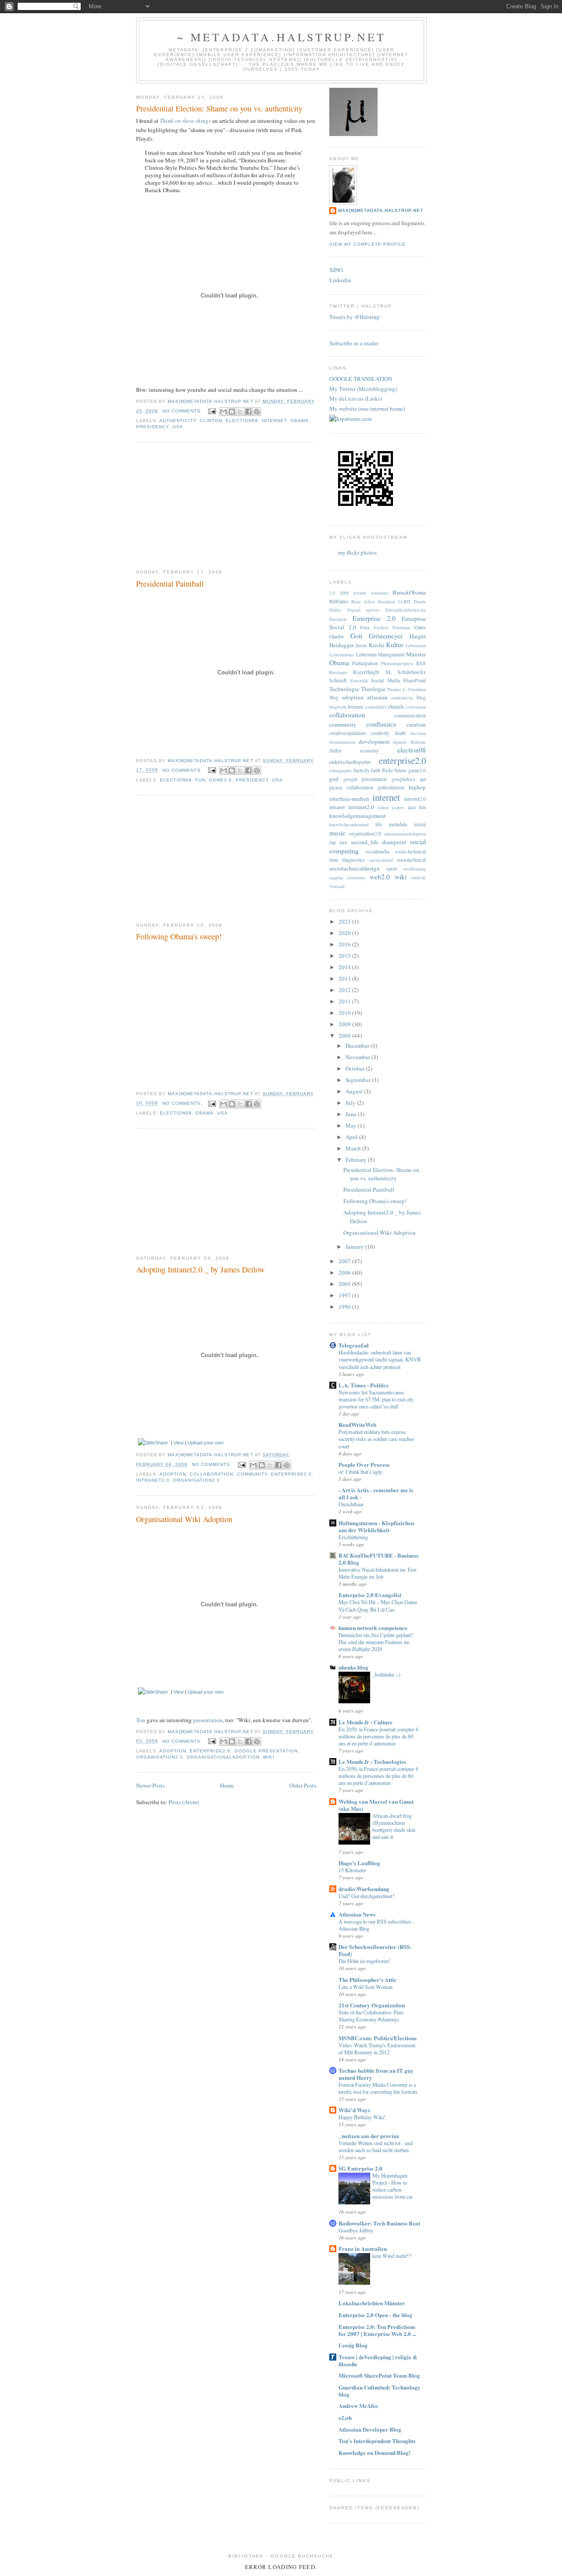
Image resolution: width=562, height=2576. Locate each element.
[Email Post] (212, 411)
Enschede (338, 619)
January (355, 1247)
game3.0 (220, 780)
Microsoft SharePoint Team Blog (379, 2375)
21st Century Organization (372, 2005)
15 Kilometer (352, 1870)
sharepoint (394, 842)
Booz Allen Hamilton (373, 602)
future (400, 770)
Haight (418, 636)
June (352, 1114)
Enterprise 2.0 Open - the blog (375, 2315)
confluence (381, 724)
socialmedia (377, 851)
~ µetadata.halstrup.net (282, 37)
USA (178, 427)
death (400, 733)
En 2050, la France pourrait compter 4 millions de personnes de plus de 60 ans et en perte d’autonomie (378, 1736)
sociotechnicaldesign (355, 868)
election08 (242, 421)
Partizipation (365, 663)
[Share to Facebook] (249, 412)
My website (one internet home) (367, 408)
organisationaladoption (223, 1757)
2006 (345, 1272)
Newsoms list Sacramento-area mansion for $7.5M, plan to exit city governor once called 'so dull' (376, 1399)
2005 (345, 1284)
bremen (355, 707)
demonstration (342, 742)
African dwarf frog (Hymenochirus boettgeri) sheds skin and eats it (394, 1826)
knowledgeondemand (349, 824)
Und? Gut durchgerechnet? (366, 1896)
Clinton (211, 421)
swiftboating (414, 869)
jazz (412, 807)
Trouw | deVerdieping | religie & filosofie (378, 2360)
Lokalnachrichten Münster (372, 2303)
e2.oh (345, 2417)
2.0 (332, 593)
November (358, 1057)
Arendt (359, 593)
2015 (345, 956)
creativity (380, 733)
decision (418, 733)
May (352, 1125)
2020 (345, 933)
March (354, 1148)
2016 (345, 944)
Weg (334, 697)
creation (416, 724)
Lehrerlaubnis (342, 655)
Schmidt (338, 680)
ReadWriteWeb (357, 1424)
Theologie (373, 689)
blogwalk (338, 707)
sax (343, 842)
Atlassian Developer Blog (370, 2429)
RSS (421, 663)
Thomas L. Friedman (406, 689)
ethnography (340, 770)
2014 (345, 967)
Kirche (377, 645)
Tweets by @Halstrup (355, 317)
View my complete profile (367, 244)
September (359, 1080)
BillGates (339, 601)
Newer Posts (150, 1785)
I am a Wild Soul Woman (366, 1987)
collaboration (211, 1474)
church (396, 706)
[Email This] (223, 412)
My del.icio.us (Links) (356, 398)
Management (391, 654)
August (355, 1091)
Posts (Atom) (184, 1802)
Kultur (395, 645)
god (334, 779)
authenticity (178, 421)
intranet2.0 (153, 1480)
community (252, 1474)
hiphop (417, 787)
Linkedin (340, 280)
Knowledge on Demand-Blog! (375, 2452)
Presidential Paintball (170, 584)
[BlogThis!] (232, 412)
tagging (336, 878)
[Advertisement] (202, 506)
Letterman (366, 654)
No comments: (183, 411)
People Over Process (364, 1464)
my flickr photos (357, 552)
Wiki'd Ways (354, 2110)
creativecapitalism (348, 733)
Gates (420, 627)
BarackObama (409, 592)
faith (376, 770)
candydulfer (376, 707)
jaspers (398, 807)
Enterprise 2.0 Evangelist (370, 1595)
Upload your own (205, 1443)
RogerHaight (366, 672)
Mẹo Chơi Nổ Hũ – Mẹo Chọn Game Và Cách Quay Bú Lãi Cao (378, 1605)
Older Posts (303, 1785)
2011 (345, 1001)
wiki (269, 1757)
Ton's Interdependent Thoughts (377, 2441)
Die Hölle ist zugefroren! (364, 1961)
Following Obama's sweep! (179, 936)
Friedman (401, 627)
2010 (345, 1013)
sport (392, 869)
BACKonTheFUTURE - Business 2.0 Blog (378, 1559)
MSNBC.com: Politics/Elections (378, 2038)
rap (333, 842)
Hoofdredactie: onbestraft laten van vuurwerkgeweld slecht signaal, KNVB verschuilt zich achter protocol (380, 1359)
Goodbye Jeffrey (356, 2230)
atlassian (377, 697)
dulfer (335, 751)
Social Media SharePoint (398, 680)
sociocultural (381, 860)
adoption (173, 1474)
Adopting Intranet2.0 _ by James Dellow (200, 1269)
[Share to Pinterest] (257, 412)
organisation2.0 (196, 1480)
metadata (398, 824)
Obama (299, 421)
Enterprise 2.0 (374, 618)
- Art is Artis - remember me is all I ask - (376, 1493)
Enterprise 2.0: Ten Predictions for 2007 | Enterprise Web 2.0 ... (377, 2330)
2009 (345, 1024)
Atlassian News (357, 1914)
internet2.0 (415, 799)
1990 (345, 1307)
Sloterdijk (359, 681)
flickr (387, 770)
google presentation (266, 1751)
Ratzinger (338, 672)
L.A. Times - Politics (364, 1385)
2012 (345, 990)
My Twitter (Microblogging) (363, 389)
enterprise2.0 (291, 1474)
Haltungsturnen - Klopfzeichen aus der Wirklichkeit (376, 1526)
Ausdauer (379, 593)
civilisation (416, 707)
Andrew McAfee (358, 2406)
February (357, 1160)
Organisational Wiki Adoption (184, 1519)
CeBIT (404, 602)
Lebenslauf (416, 645)
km (423, 807)
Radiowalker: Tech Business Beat (379, 2223)
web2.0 (380, 877)
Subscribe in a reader (354, 343)
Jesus (361, 645)
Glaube (337, 636)
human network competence (373, 1628)
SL (389, 672)
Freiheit (381, 627)
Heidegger (342, 645)
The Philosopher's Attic (367, 1979)
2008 (344, 593)
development (374, 742)
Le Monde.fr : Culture (366, 1722)
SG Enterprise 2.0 (360, 2168)
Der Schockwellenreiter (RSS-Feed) (375, 1950)
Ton (141, 1720)
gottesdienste (391, 787)
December (358, 1046)
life (379, 824)
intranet (337, 807)
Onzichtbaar (351, 1504)
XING (336, 270)
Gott (356, 636)
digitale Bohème (409, 742)
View (178, 1443)
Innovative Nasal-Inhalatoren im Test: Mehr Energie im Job (378, 1573)
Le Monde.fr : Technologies (372, 1761)
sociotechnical (411, 860)
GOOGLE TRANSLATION (361, 379)
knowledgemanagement (358, 816)
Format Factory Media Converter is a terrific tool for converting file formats (378, 2088)
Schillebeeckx (412, 672)
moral (420, 824)
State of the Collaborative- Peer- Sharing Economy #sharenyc (371, 2016)
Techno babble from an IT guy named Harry (376, 2074)
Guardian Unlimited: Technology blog (380, 2391)
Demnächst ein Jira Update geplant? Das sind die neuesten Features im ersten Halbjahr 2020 (376, 1642)
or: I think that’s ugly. (361, 1472)
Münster (416, 654)
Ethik (365, 627)
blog (421, 697)
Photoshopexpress (397, 663)
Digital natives (364, 610)
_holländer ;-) (386, 1674)
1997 (345, 1295)
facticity (362, 770)
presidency (153, 427)
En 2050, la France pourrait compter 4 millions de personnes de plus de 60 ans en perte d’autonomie (378, 1776)
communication (410, 715)
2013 (345, 978)
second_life (365, 842)
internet (274, 421)
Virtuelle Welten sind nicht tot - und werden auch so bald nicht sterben (376, 2146)
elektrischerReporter (350, 762)
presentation (208, 1720)
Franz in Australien (363, 2248)
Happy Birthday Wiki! (362, 2117)
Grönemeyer (386, 636)
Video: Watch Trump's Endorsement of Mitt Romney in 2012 (377, 2049)
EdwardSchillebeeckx (406, 610)
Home (227, 1785)
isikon (383, 807)
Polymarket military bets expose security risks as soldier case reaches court (376, 1439)
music (337, 833)
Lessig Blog (353, 2345)
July (351, 1103)
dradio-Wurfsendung (364, 1889)
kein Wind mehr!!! (392, 2256)
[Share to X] (240, 412)
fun (200, 780)
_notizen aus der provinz (369, 2136)
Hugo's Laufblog (359, 1863)
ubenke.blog (353, 1667)
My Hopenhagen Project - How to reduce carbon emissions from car (393, 2186)
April (352, 1137)
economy (369, 751)
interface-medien (349, 799)
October (356, 1068)
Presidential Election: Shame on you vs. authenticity (219, 108)
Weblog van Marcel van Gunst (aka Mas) (376, 1805)
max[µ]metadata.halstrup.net (381, 210)
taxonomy (356, 878)
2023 (345, 921)
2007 (345, 1261)
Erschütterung (353, 1537)
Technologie (344, 689)
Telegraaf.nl (354, 1345)
